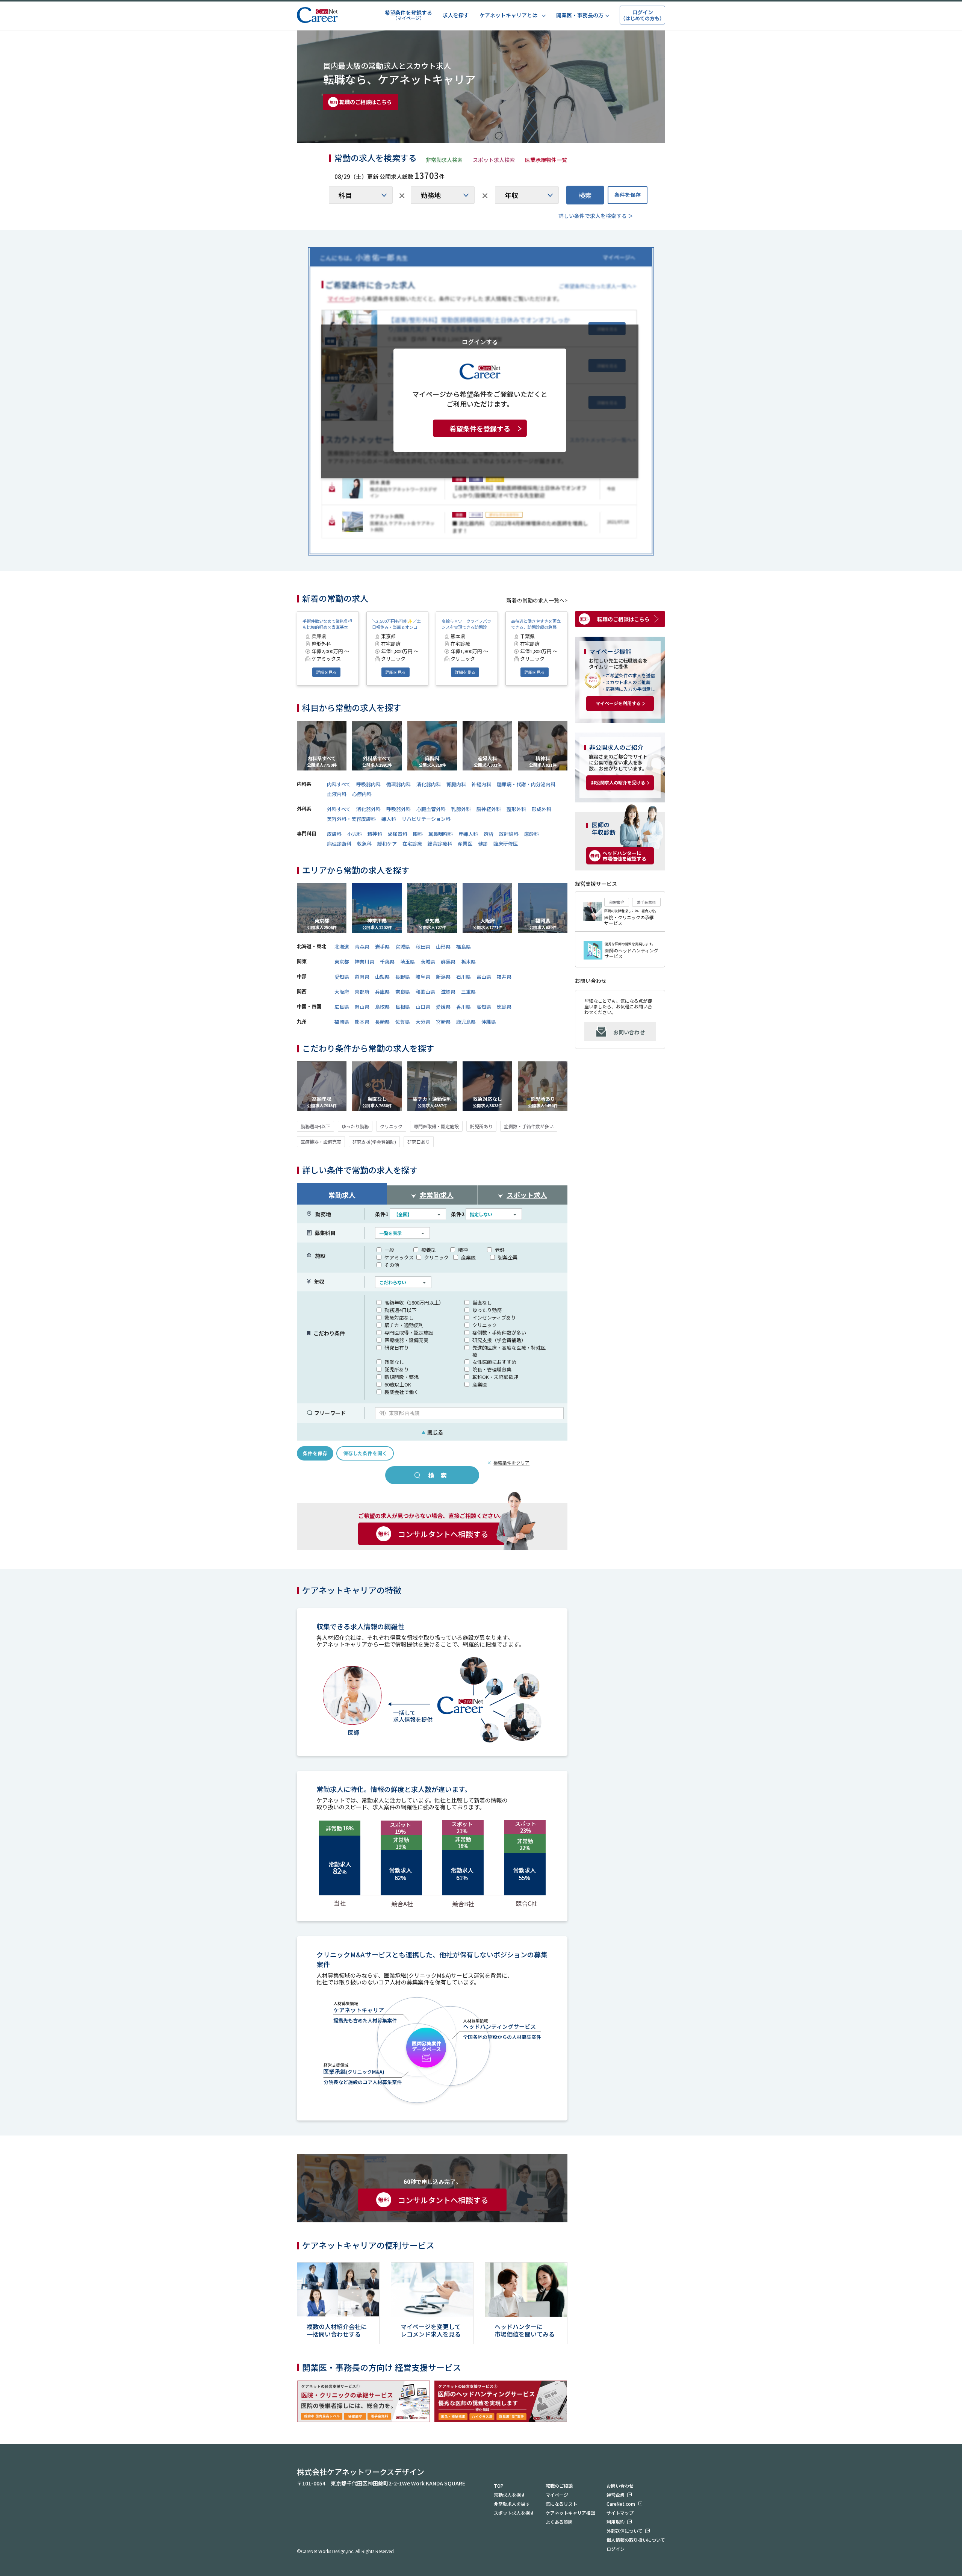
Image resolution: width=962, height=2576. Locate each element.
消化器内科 (429, 784)
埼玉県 (408, 962)
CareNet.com (621, 2504)
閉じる (432, 1432)
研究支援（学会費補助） (499, 1340)
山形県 (443, 947)
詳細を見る (326, 672)
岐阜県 (423, 977)
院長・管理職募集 (492, 1369)
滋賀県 (448, 992)
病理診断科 (339, 844)
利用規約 (616, 2522)
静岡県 (362, 977)
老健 (500, 1250)
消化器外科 (368, 809)
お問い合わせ (629, 1032)
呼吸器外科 (399, 809)
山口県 (423, 1007)
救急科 (364, 844)
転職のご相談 (559, 2486)
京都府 (362, 992)
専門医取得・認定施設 (436, 1126)
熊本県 (362, 1022)
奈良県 (403, 992)
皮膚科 (334, 834)
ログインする (480, 341)
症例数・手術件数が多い (529, 1126)
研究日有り (397, 1348)
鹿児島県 (466, 1022)
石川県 (464, 977)
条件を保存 (628, 195)
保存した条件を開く (365, 1453)
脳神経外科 (489, 809)
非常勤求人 (437, 1195)
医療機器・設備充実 (321, 1142)
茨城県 (428, 962)
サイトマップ (620, 2513)
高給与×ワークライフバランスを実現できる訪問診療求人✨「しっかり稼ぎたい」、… (466, 624)
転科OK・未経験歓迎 (495, 1377)
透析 (489, 834)
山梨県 (382, 977)
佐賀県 (403, 1022)
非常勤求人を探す (512, 2504)
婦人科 (389, 819)
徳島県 (504, 1007)
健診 (483, 844)
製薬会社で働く (402, 1392)
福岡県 (342, 1022)
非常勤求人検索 (444, 160)
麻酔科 (532, 834)
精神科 (375, 834)
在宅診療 (412, 844)
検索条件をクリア (511, 1463)
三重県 (468, 992)
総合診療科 (440, 844)
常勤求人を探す (510, 2495)
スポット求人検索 (494, 160)
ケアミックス (399, 1257)
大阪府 (342, 992)
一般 (389, 1250)
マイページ (557, 2495)
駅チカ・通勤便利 (404, 1325)
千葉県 (387, 962)
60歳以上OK (398, 1384)
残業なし (394, 1362)
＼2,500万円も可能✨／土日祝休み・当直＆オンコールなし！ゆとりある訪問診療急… (397, 624)
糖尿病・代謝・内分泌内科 (526, 784)
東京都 (342, 962)
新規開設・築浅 (402, 1377)
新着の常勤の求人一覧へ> (537, 600)
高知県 (484, 1007)
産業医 (465, 844)
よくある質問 (559, 2522)
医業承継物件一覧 (546, 160)
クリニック (391, 1126)
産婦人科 (468, 834)
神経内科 (481, 784)
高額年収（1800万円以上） (414, 1302)
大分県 (423, 1022)
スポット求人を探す (514, 2513)
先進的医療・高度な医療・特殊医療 (509, 1351)
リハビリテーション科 (426, 819)
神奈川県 (365, 962)
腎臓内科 (456, 784)
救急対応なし (399, 1318)
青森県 (362, 947)
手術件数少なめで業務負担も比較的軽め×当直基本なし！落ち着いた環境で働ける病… (327, 624)
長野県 (403, 977)
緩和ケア (387, 844)
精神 (463, 1250)
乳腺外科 (461, 809)
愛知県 (342, 977)
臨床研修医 (506, 844)
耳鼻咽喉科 (441, 834)
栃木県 (468, 962)
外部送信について (625, 2531)
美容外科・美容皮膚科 (351, 819)
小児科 (355, 834)
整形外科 (516, 809)
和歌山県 (425, 992)
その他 (392, 1265)
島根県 (403, 1007)
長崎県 (382, 1022)
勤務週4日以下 (315, 1126)
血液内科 (337, 794)
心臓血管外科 (431, 809)
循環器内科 (399, 784)
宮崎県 (443, 1022)
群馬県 (448, 962)
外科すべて (339, 809)
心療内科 (362, 794)
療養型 (429, 1250)
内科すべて (339, 784)
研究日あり (419, 1142)
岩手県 (382, 947)
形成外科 (542, 809)
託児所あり (481, 1126)
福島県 (464, 947)
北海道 (342, 947)
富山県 (484, 977)
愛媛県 (443, 1007)
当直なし (482, 1302)
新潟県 (443, 977)
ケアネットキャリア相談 (570, 2513)
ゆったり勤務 (355, 1126)
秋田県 (423, 947)
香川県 (464, 1007)
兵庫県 (382, 992)
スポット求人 (527, 1195)
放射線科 (509, 834)
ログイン (616, 2549)
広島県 (342, 1007)
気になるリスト (561, 2504)
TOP (499, 2486)
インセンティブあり (494, 1318)
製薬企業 (508, 1257)
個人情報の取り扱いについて (636, 2540)
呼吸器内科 (368, 784)
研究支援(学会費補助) (374, 1142)
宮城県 (403, 947)
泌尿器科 (398, 834)
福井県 (504, 977)
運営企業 (616, 2495)
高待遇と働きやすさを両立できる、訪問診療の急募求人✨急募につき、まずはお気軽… (536, 624)
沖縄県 (489, 1022)
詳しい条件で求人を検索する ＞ (596, 216)
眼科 (418, 834)
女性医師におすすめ (494, 1362)
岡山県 (362, 1007)
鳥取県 (382, 1007)
